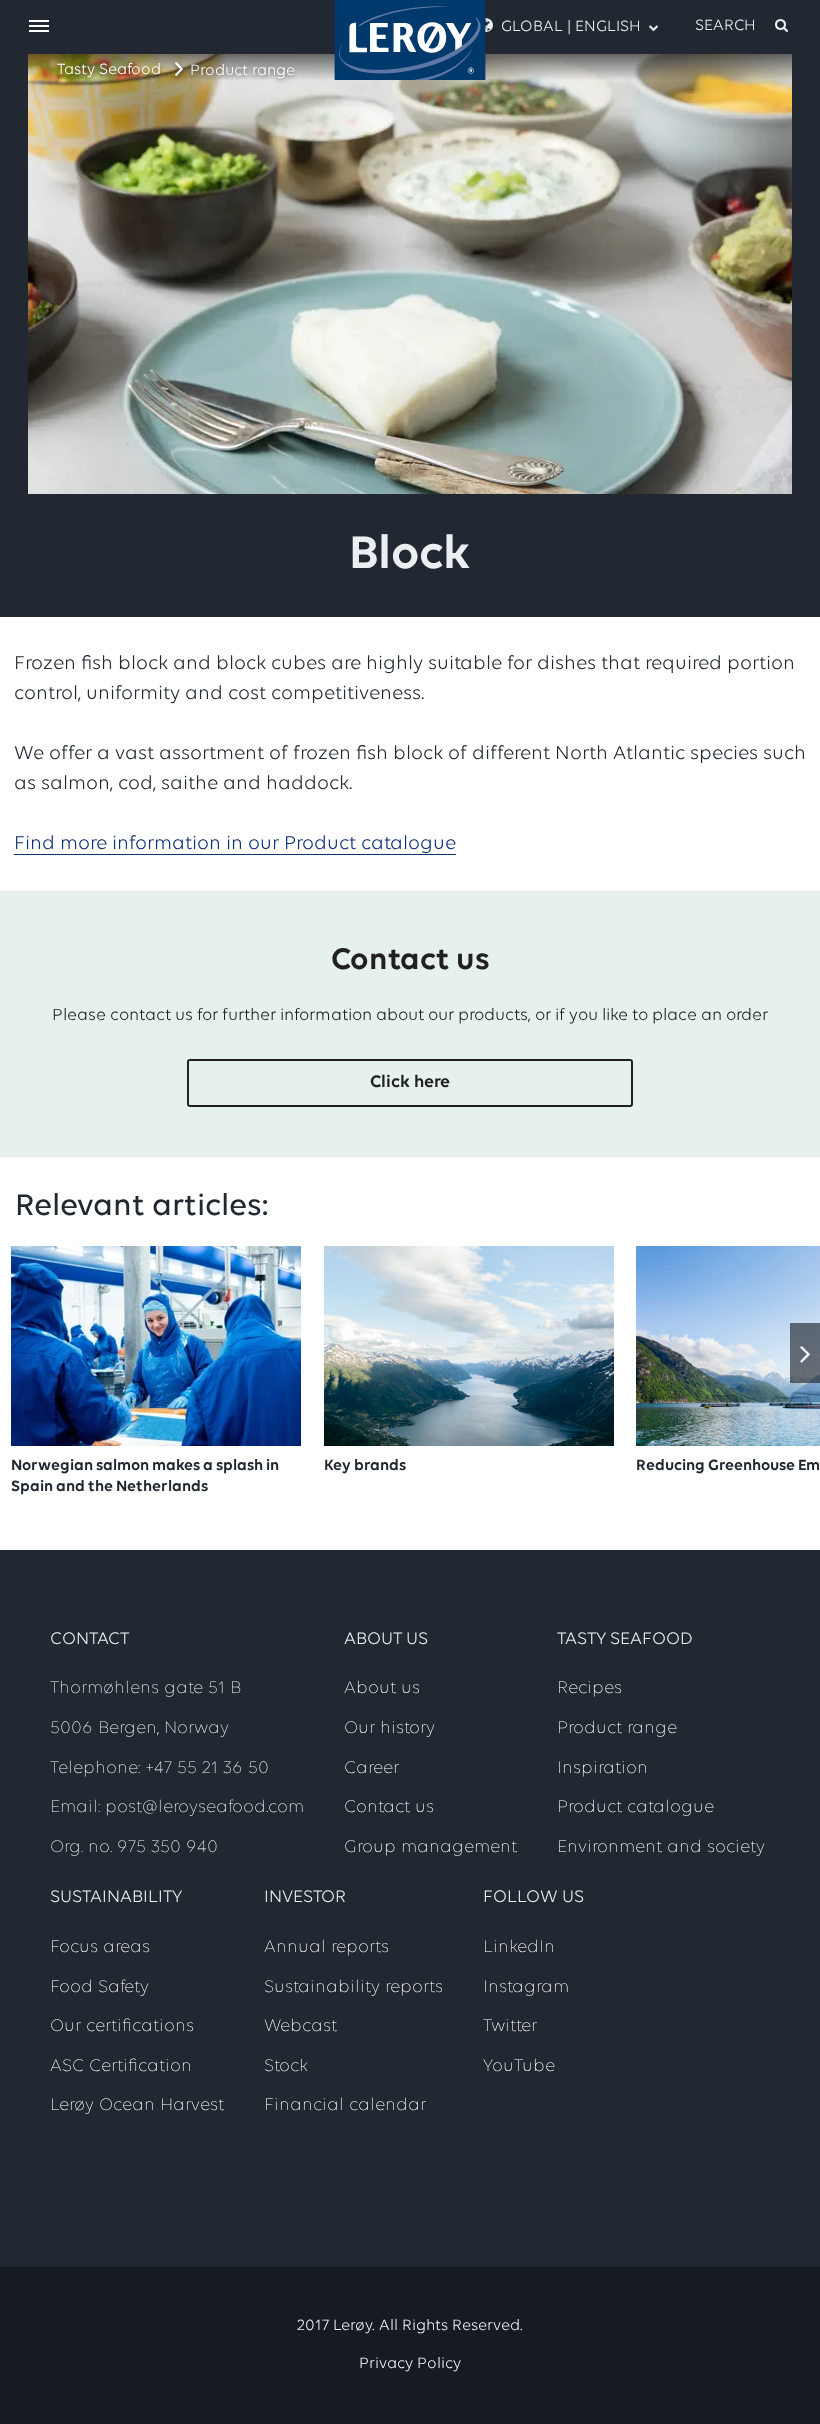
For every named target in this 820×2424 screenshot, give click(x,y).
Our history (389, 1729)
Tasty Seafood (109, 70)
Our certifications (122, 2027)
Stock (286, 2067)
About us (382, 1689)
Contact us (389, 1808)
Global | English (571, 27)
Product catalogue (635, 1808)
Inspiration (602, 1769)
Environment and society (661, 1848)
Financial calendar (345, 2106)
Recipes (589, 1689)
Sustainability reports (353, 1988)
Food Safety (99, 1988)
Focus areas (100, 1948)
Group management (430, 1848)
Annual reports (326, 1948)
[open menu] (39, 27)
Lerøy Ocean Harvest (137, 2106)
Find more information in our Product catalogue (235, 844)
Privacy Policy (410, 2364)
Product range (242, 71)
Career (371, 1769)
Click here (410, 1083)
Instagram (526, 1988)
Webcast (300, 2027)
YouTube (519, 2067)
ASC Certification (121, 2067)
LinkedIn (519, 1948)
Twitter (510, 2027)
